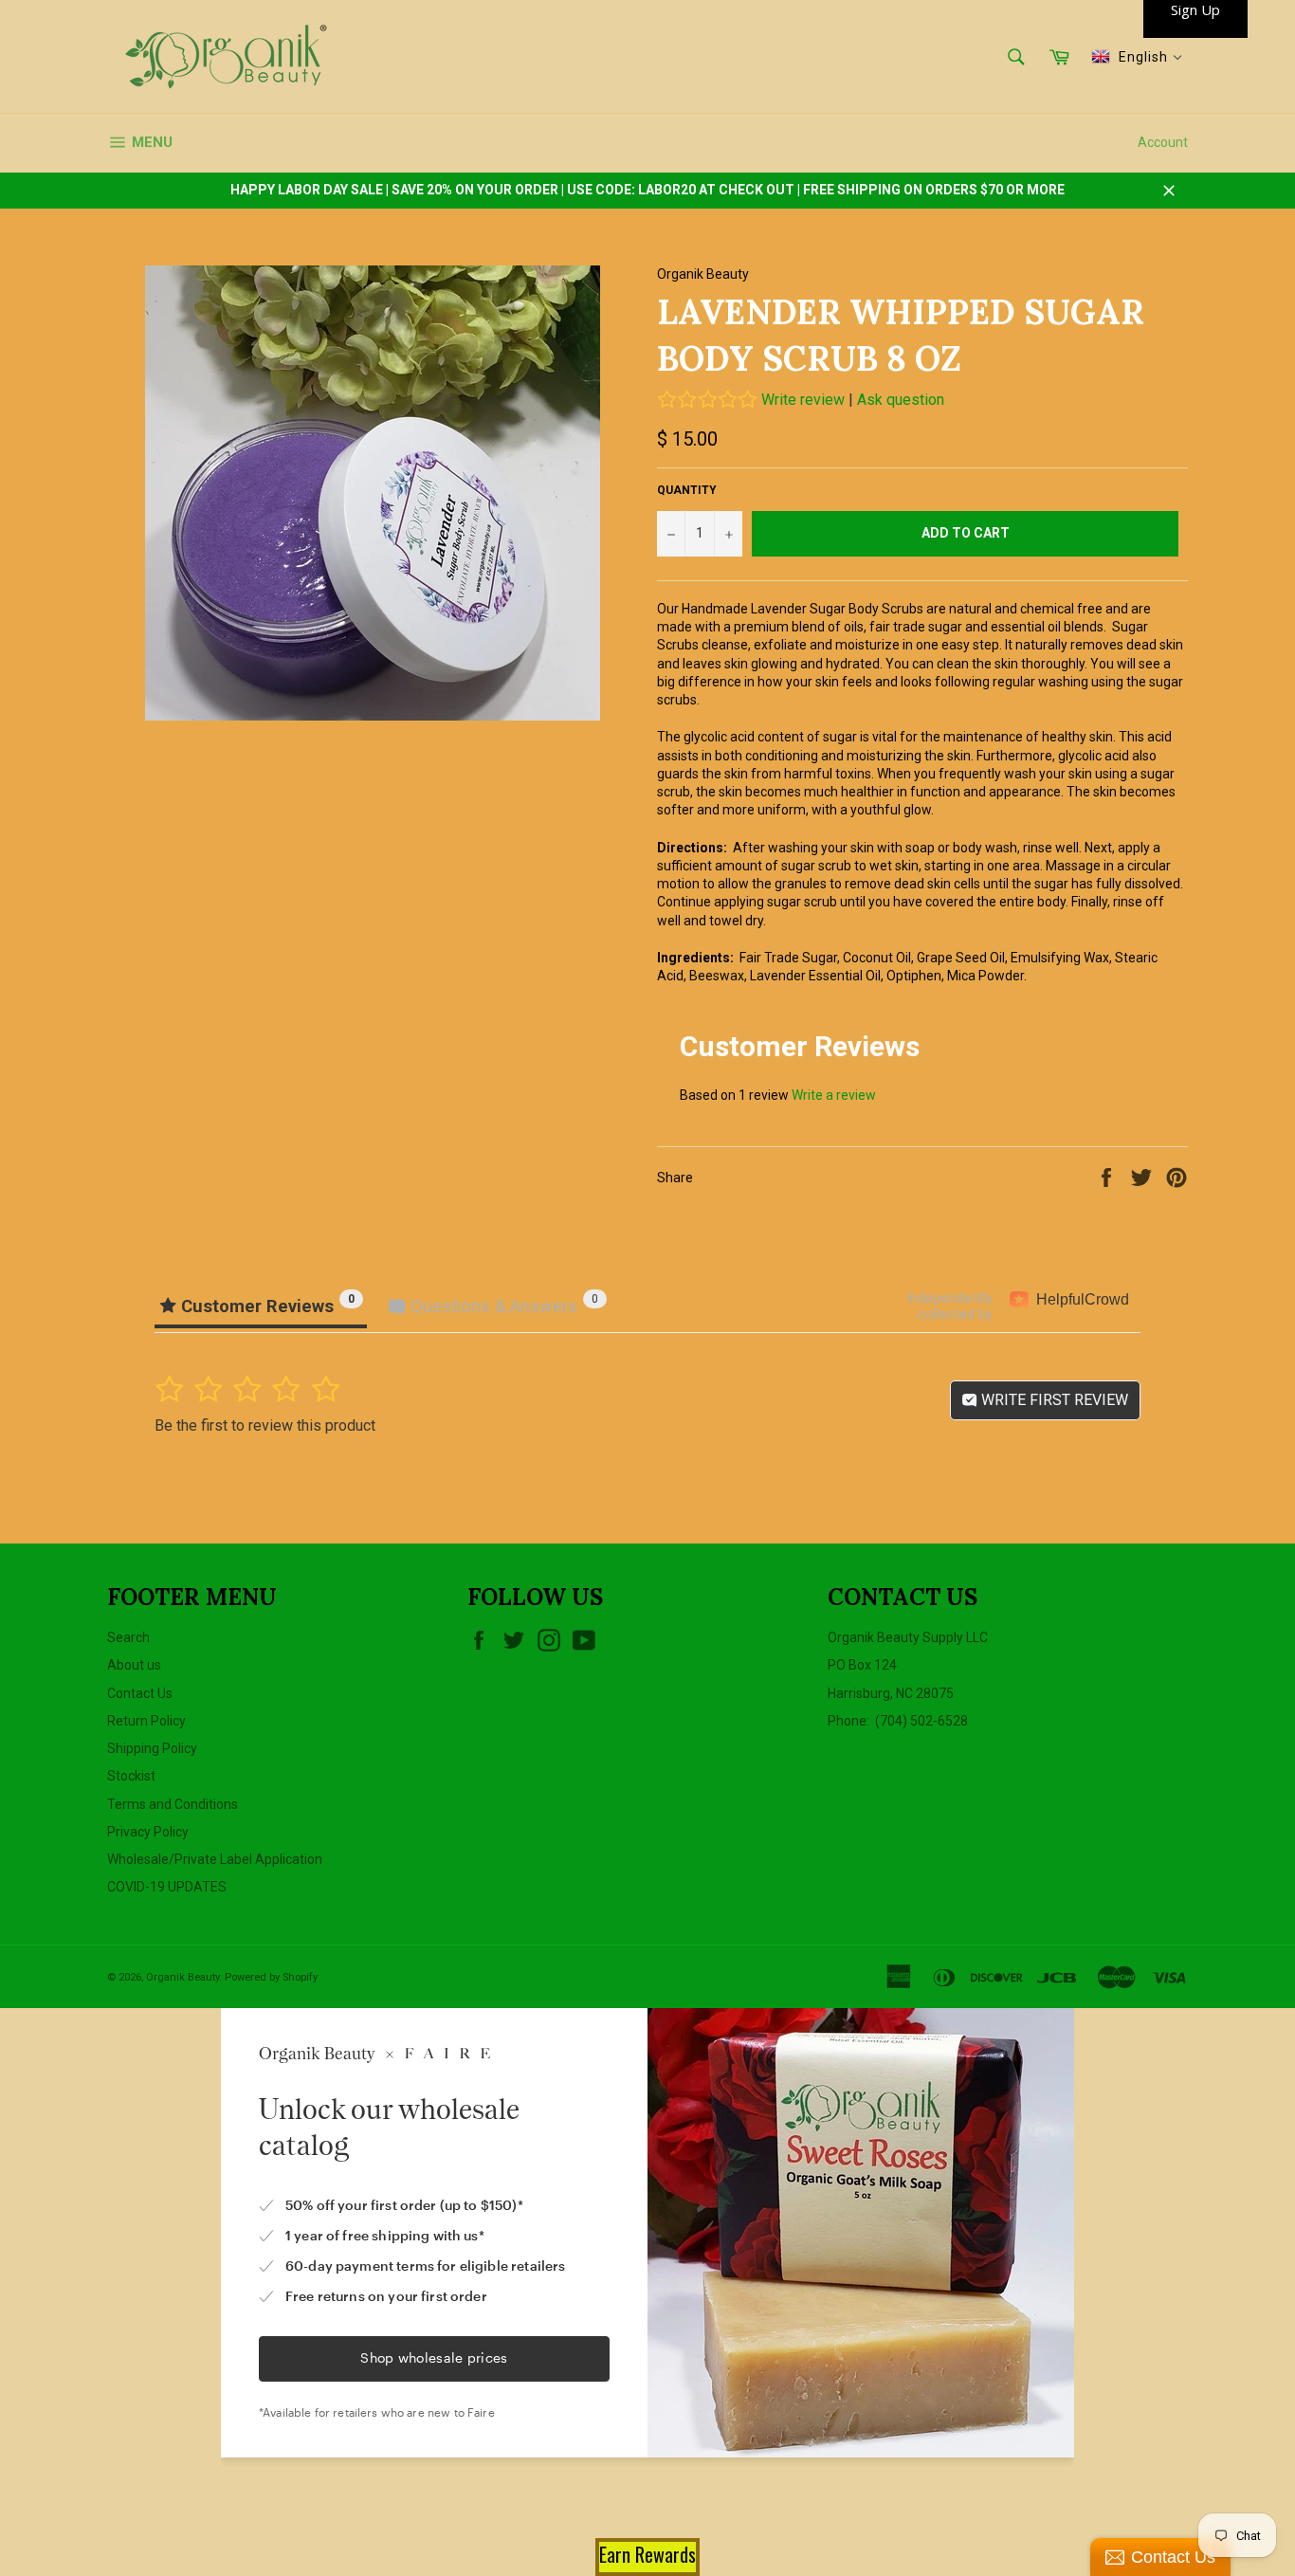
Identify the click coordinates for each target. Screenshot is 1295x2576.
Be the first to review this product (265, 1425)
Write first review (1053, 1400)
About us (134, 1665)
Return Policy (146, 1721)
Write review (803, 400)
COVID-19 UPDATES (167, 1887)
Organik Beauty (182, 1977)
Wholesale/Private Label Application (215, 1859)
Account (1163, 142)
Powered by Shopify (271, 1977)
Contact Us (140, 1693)
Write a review (834, 1095)
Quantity (687, 490)
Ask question (901, 400)
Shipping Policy (152, 1748)
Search (128, 1637)
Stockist (131, 1776)
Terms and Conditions (173, 1804)
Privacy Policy (148, 1832)
